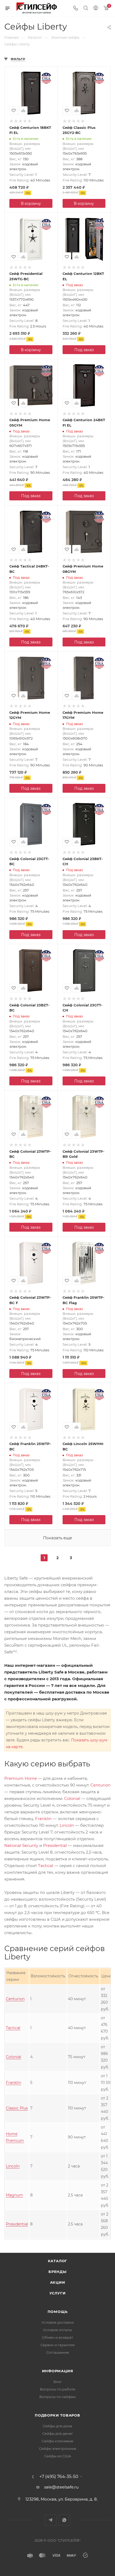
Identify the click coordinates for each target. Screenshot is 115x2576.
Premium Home (21, 1778)
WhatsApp (64, 2520)
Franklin (43, 1819)
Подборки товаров (57, 2415)
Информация (58, 2371)
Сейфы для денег (58, 2433)
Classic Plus (17, 2108)
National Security (21, 1845)
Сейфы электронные (58, 2448)
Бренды (57, 2272)
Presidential (55, 1845)
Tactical (46, 1866)
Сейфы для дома (57, 2426)
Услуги (58, 2293)
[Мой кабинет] (96, 8)
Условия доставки (58, 2322)
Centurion (100, 1785)
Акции (58, 2282)
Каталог (58, 2261)
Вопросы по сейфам (57, 2397)
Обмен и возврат (57, 2337)
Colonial (72, 1798)
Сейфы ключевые (57, 2441)
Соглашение (58, 2352)
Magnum (14, 2195)
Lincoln (67, 1825)
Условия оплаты (57, 2330)
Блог (58, 2382)
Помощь (58, 2312)
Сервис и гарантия (57, 2345)
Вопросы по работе (57, 2389)
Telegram (51, 2520)
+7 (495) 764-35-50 (59, 2477)
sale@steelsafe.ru (61, 2487)
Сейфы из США (58, 2456)
